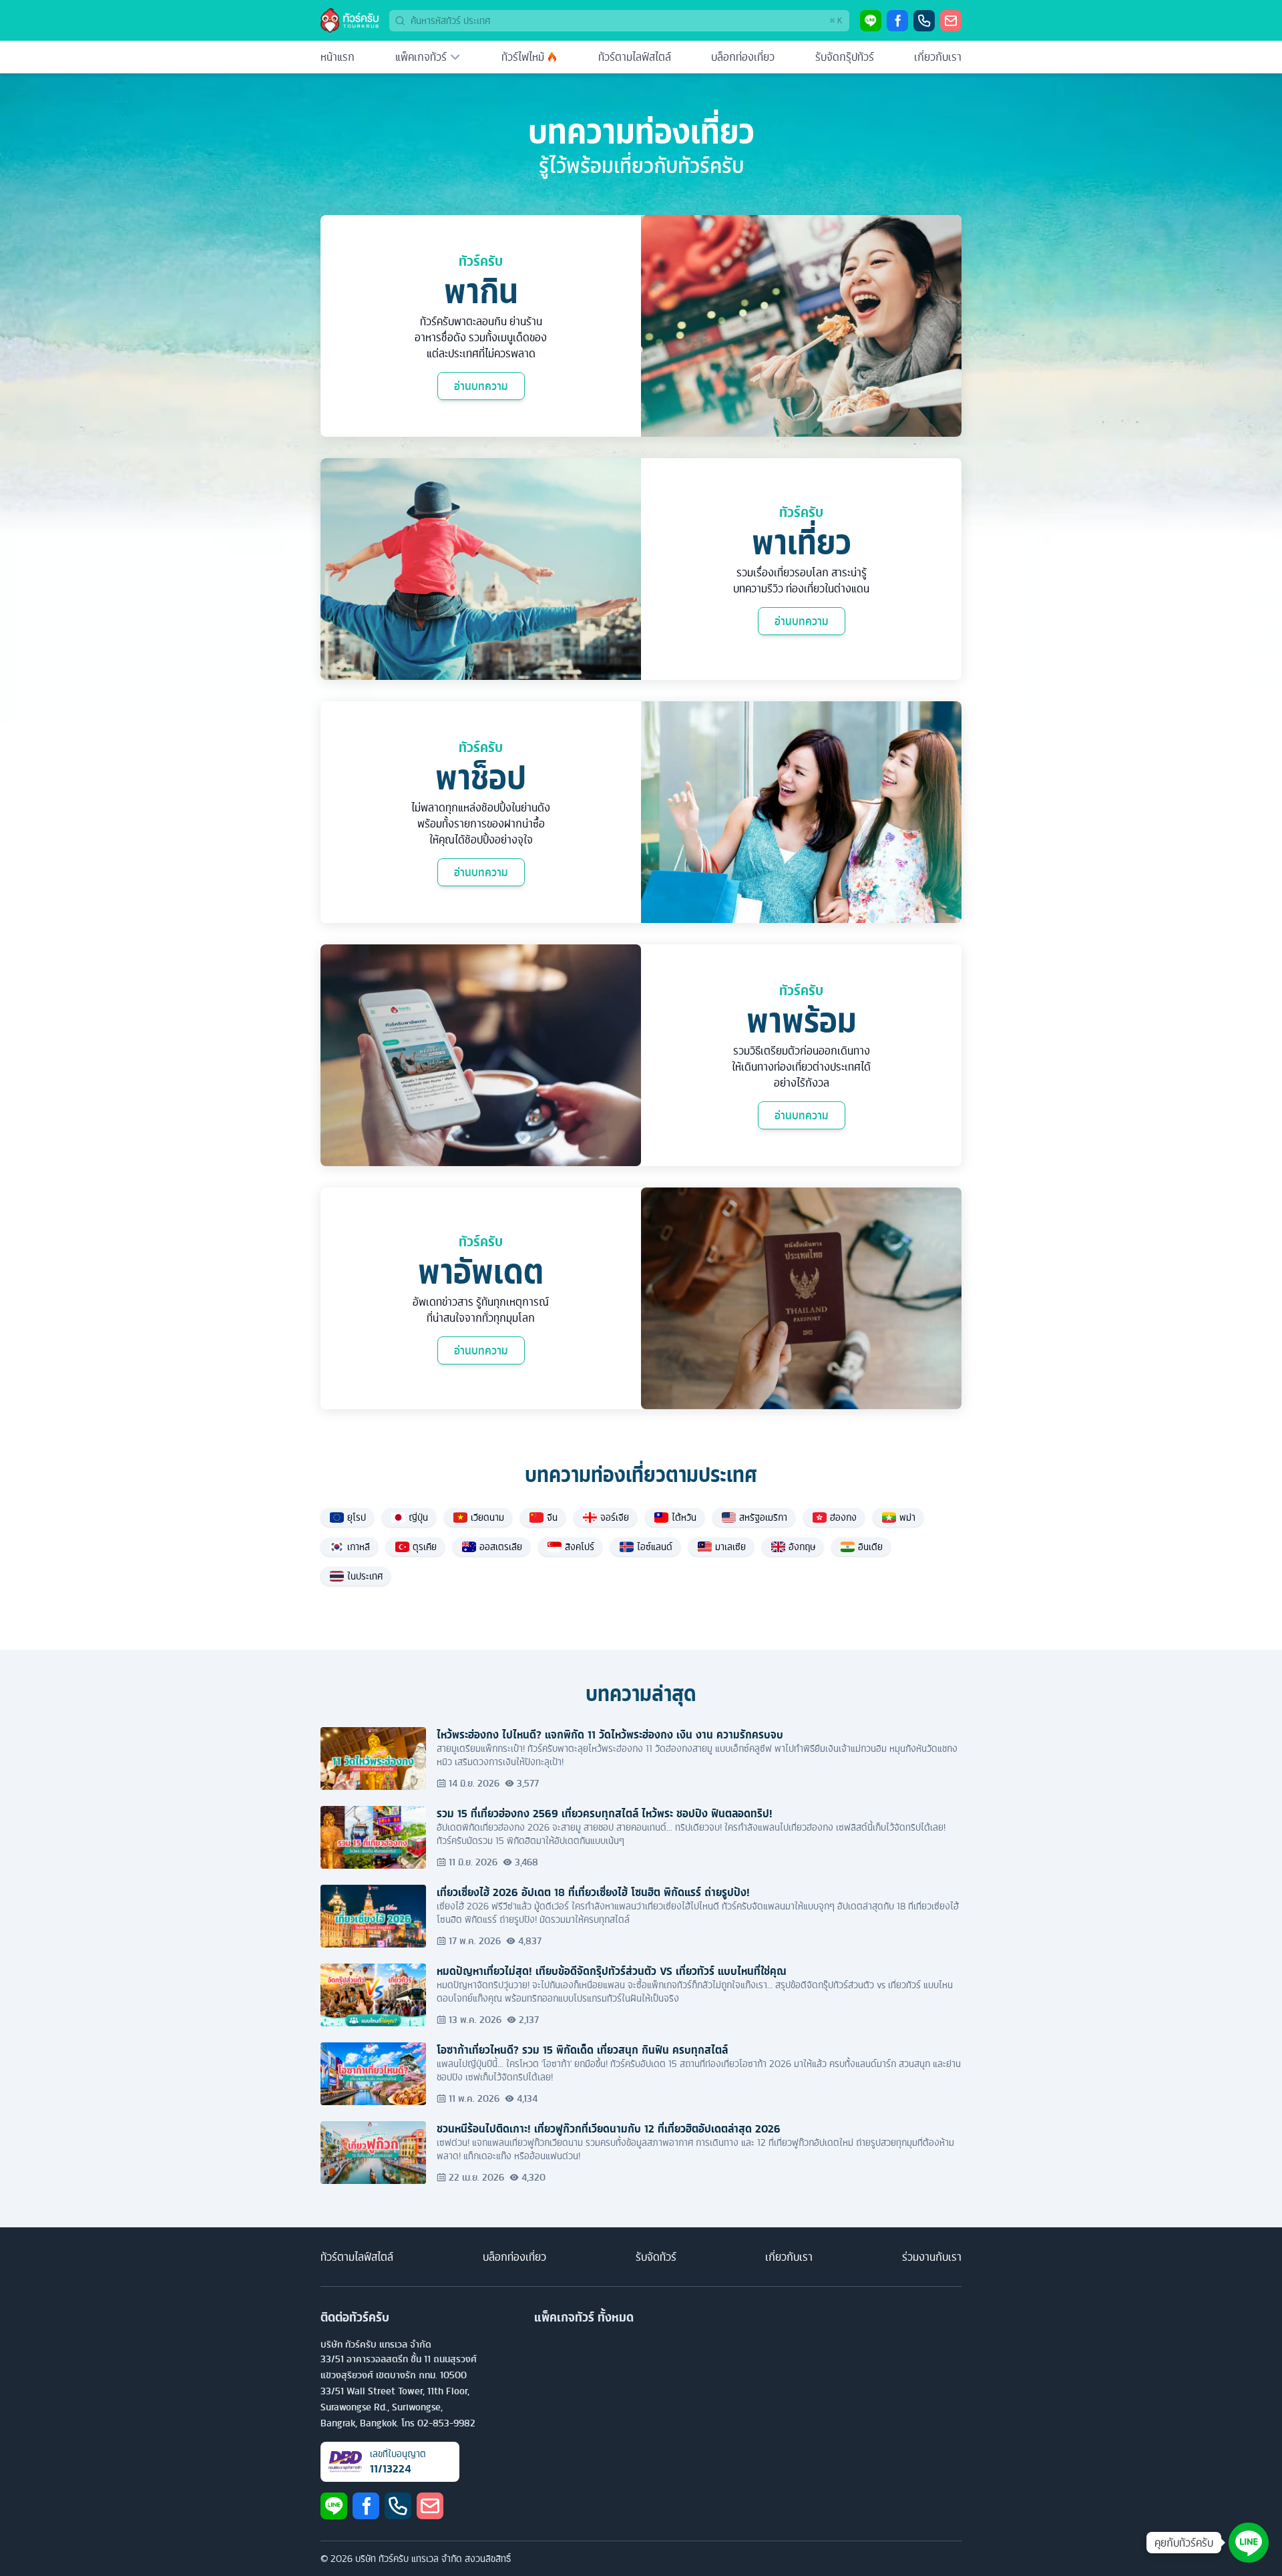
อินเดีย (870, 1547)
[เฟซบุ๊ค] (897, 21)
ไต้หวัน (684, 1517)
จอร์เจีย (615, 1517)
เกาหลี (359, 1547)
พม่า (907, 1517)
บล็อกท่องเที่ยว (743, 57)
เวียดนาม (487, 1517)
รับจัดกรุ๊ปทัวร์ (845, 57)
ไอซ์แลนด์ (655, 1547)
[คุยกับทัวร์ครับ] (1249, 2543)
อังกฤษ (802, 1547)
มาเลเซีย (730, 1547)
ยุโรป (357, 1517)
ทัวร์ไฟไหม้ (523, 57)
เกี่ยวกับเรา (938, 57)
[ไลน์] (871, 21)
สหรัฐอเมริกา (763, 1517)
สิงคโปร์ (580, 1547)
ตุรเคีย (425, 1547)
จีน (552, 1517)
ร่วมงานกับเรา (932, 2257)
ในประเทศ (365, 1576)
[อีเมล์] (951, 21)
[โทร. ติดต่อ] (924, 21)
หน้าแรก (338, 57)
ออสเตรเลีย (501, 1547)
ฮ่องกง (843, 1517)
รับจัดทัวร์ (656, 2257)
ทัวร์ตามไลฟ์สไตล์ (635, 57)
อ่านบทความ (481, 386)
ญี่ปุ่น (418, 1517)
